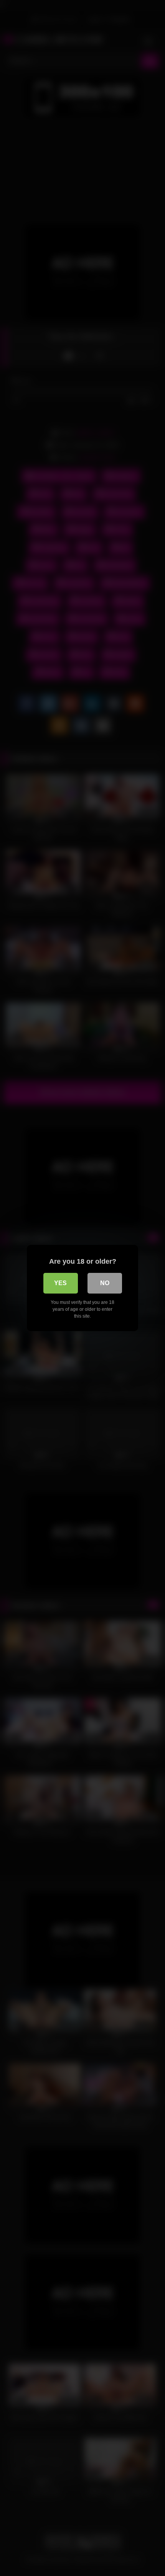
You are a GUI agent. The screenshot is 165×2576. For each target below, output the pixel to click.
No (105, 1283)
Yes (60, 1283)
